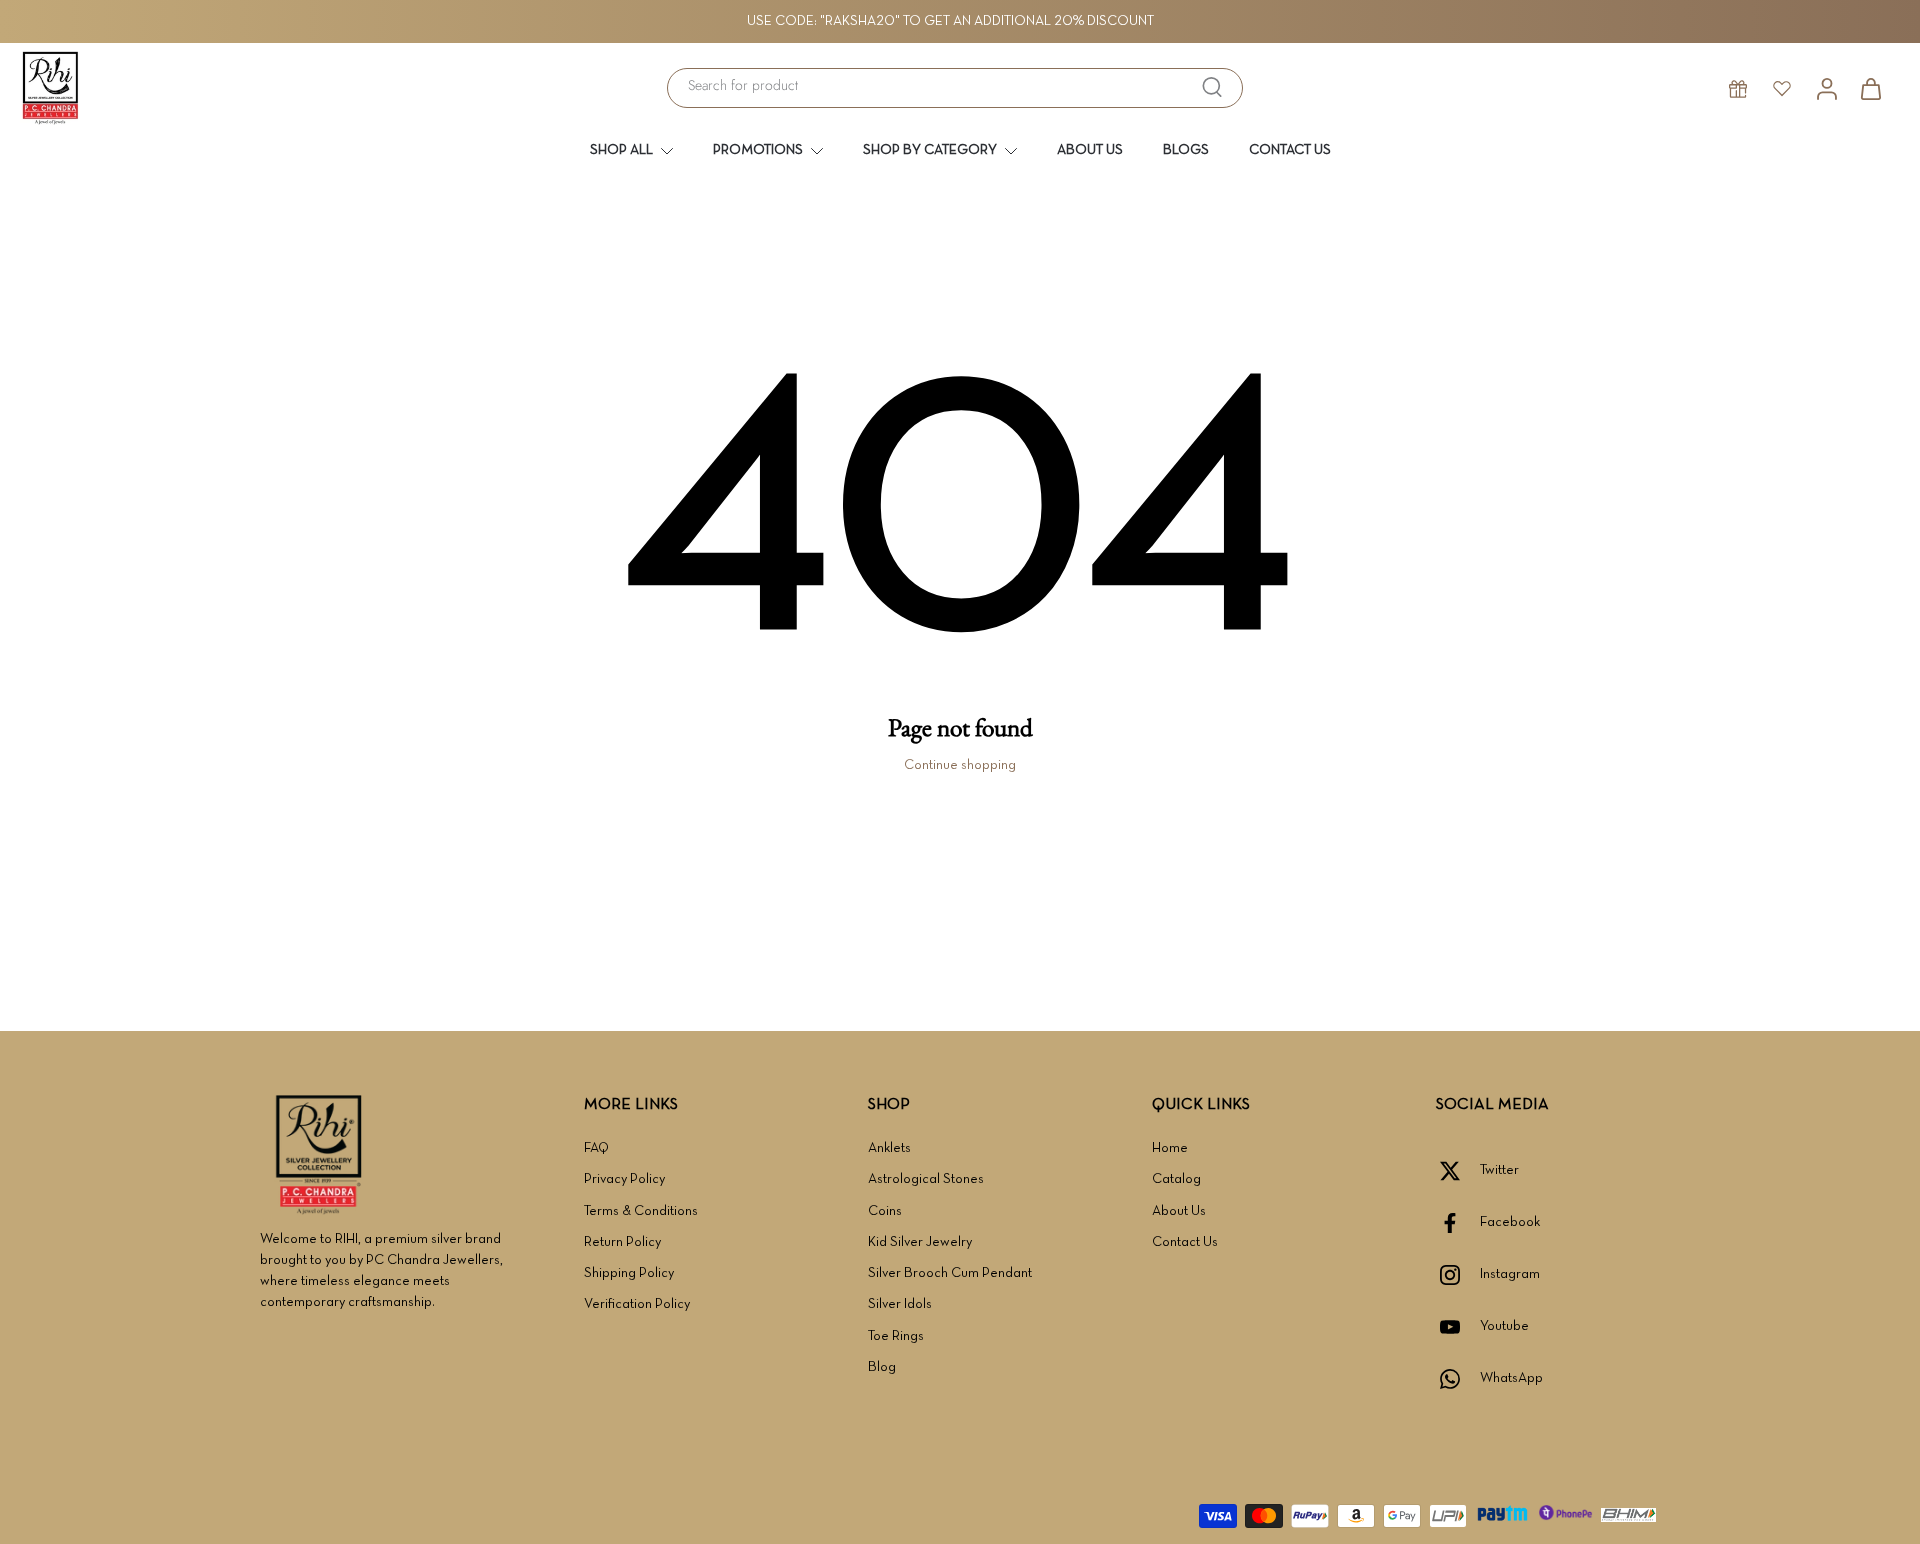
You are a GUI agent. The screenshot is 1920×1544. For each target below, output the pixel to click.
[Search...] (1212, 87)
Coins (885, 1211)
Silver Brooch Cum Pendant (950, 1273)
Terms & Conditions (641, 1211)
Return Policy (622, 1242)
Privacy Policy (624, 1179)
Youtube (1504, 1326)
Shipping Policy (629, 1273)
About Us (1179, 1211)
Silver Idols (900, 1304)
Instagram (1510, 1274)
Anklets (889, 1148)
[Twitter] (1458, 1171)
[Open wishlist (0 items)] (1782, 88)
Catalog (1176, 1179)
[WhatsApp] (1458, 1379)
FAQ (596, 1148)
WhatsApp (1511, 1378)
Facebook (1510, 1222)
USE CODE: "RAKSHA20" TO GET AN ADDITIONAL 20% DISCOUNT (950, 21)
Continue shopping (960, 765)
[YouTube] (1458, 1327)
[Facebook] (1458, 1223)
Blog (882, 1367)
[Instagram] (1458, 1275)
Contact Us (1185, 1242)
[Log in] (1826, 88)
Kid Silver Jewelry (920, 1242)
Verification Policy (637, 1304)
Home (1170, 1148)
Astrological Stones (926, 1179)
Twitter (1499, 1170)
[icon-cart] (1870, 88)
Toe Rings (896, 1336)
